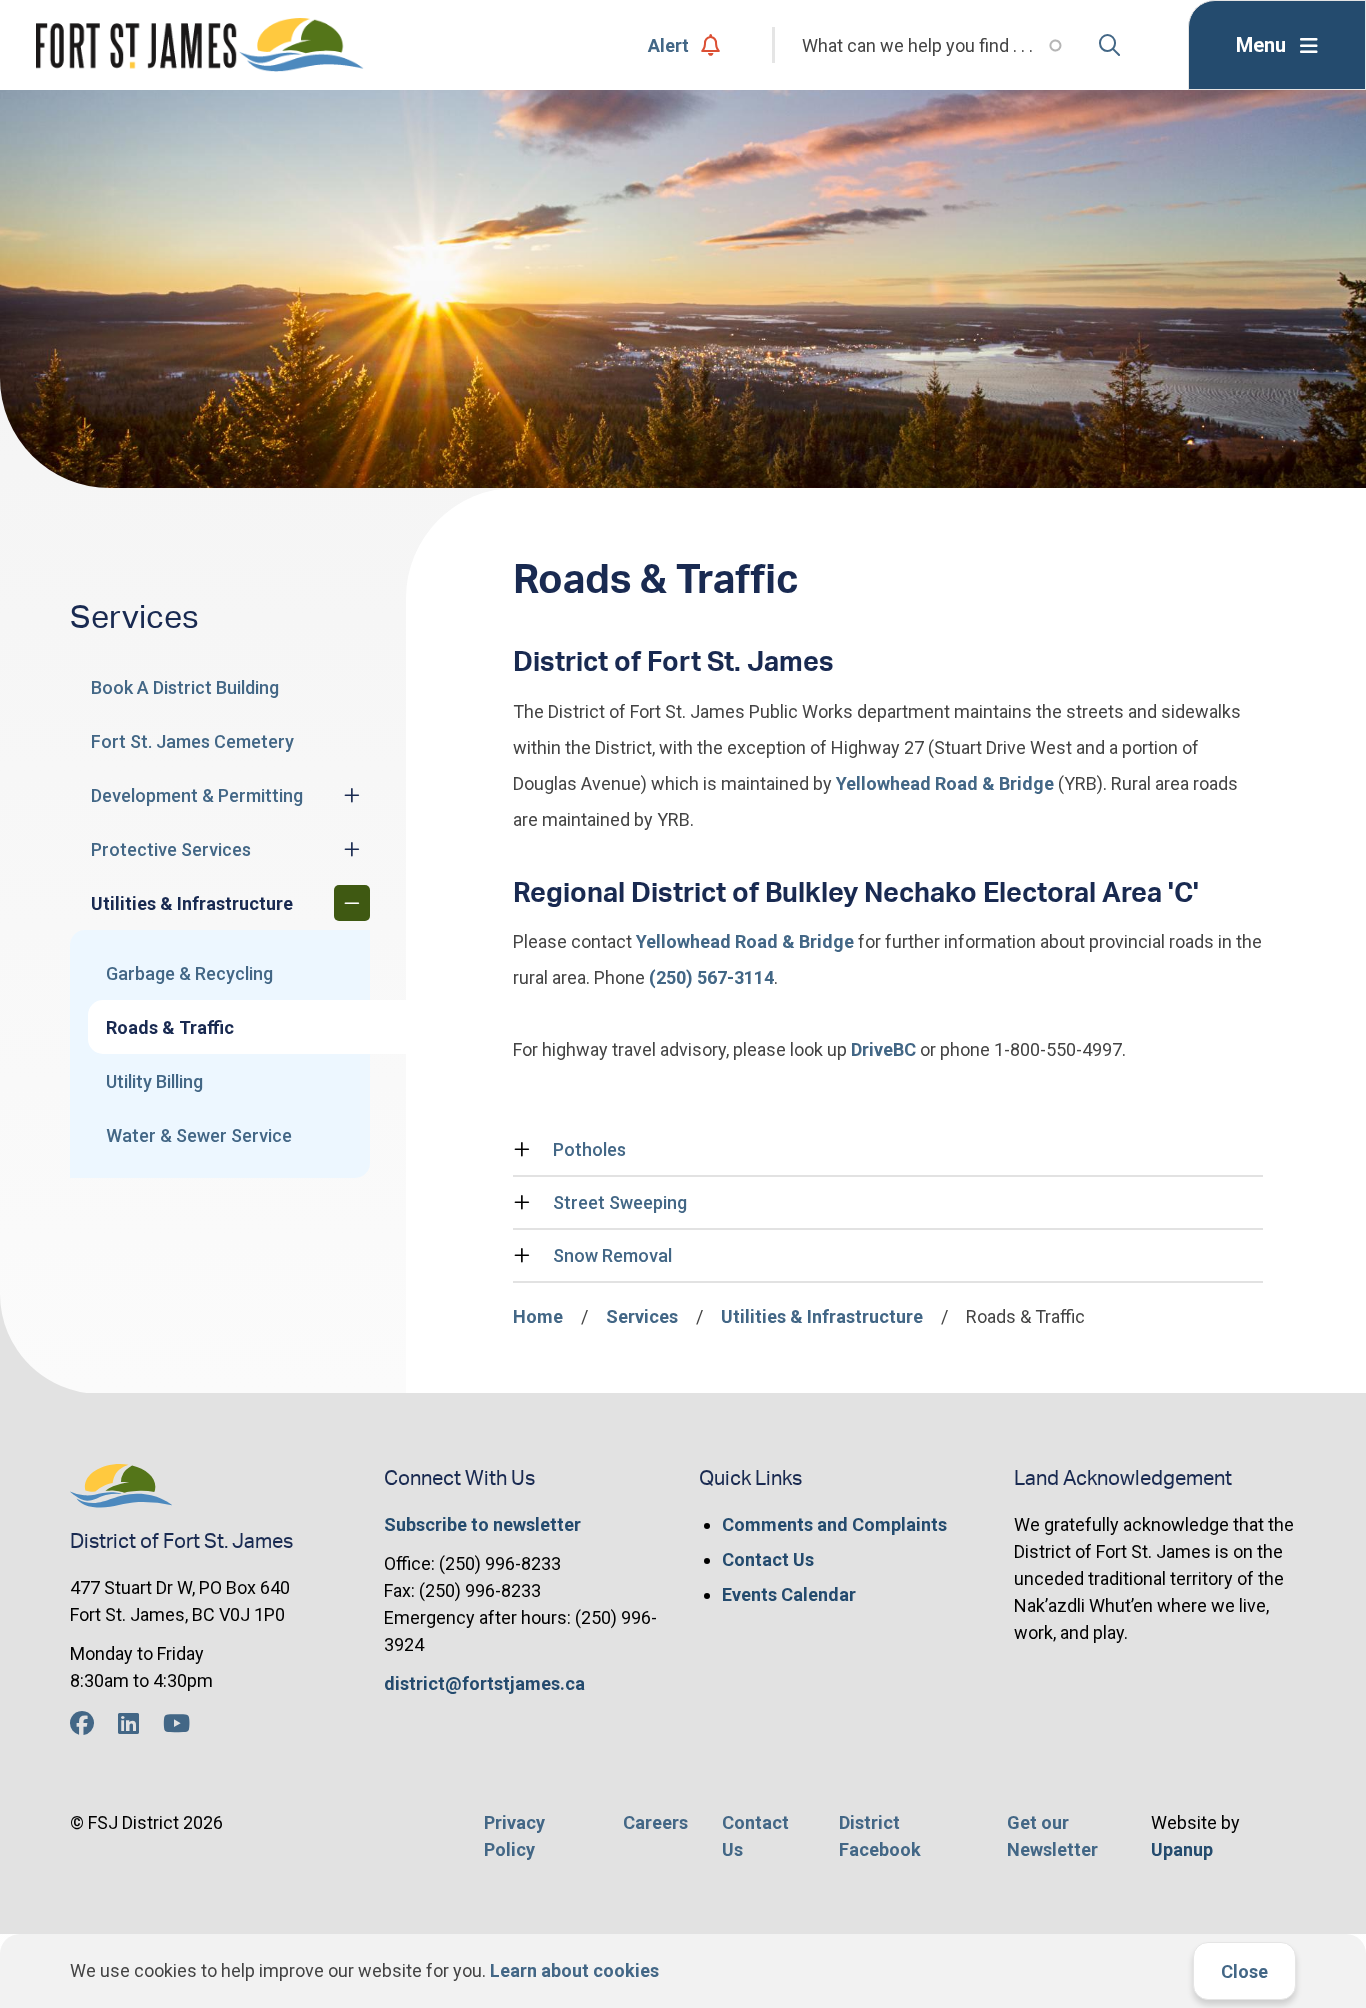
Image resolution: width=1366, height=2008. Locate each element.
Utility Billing (154, 1081)
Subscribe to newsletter (482, 1524)
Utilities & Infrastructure (192, 903)
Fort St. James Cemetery (192, 741)
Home (538, 1316)
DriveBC (883, 1049)
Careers (655, 1822)
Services (642, 1316)
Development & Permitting (197, 795)
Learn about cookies (574, 1970)
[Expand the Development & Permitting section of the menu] (352, 795)
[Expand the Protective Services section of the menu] (352, 849)
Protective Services (171, 849)
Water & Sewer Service (199, 1135)
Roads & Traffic (170, 1027)
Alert (668, 45)
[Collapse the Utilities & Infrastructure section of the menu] (352, 903)
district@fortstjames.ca (484, 1683)
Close (1244, 1971)
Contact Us (768, 1559)
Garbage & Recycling (189, 973)
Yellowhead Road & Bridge (945, 783)
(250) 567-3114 (711, 977)
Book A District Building (185, 687)
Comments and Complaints (834, 1524)
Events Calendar (789, 1594)
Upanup (1182, 1849)
